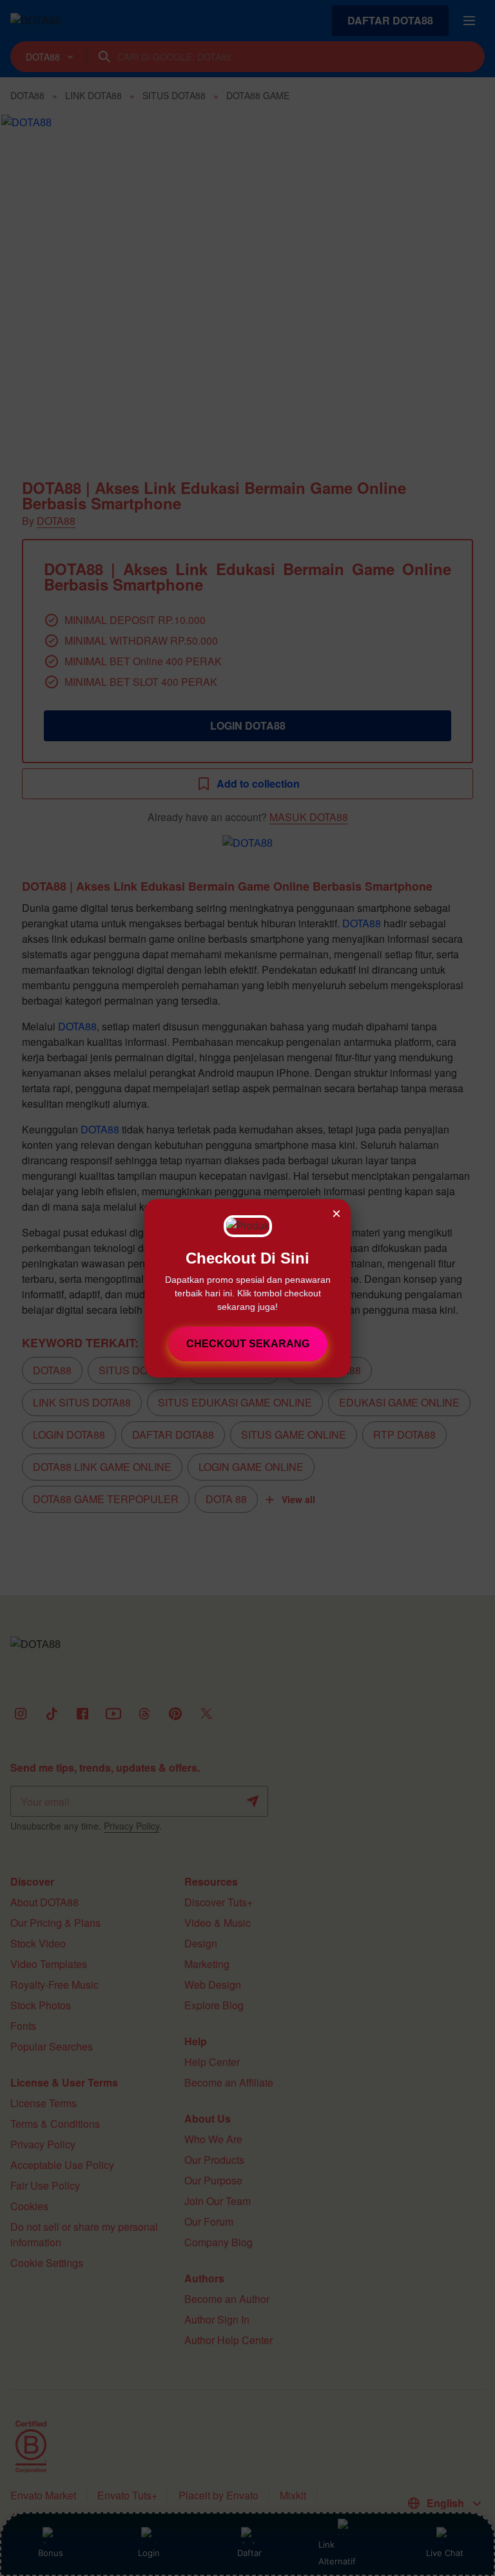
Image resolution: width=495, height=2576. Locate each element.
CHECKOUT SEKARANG (248, 1344)
